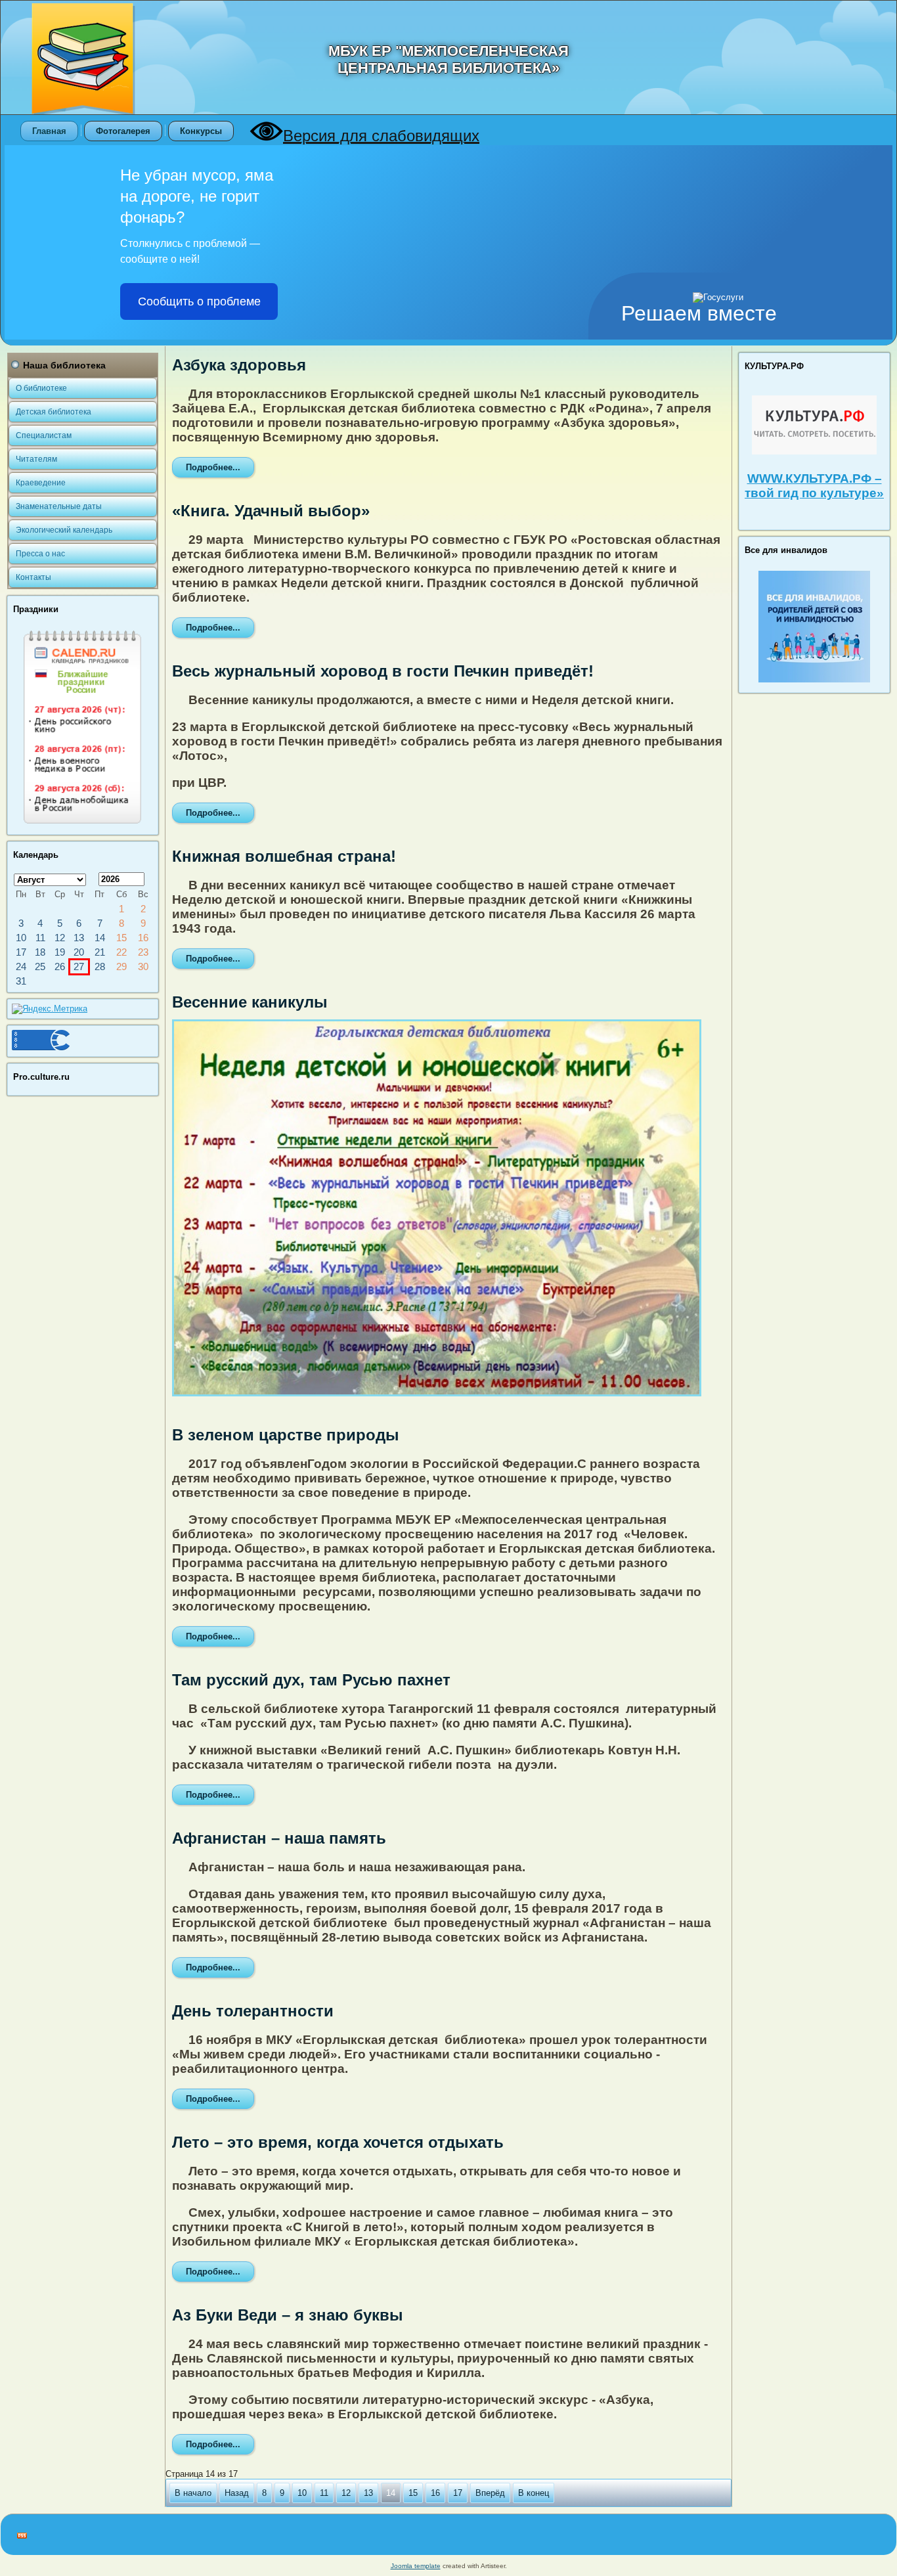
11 (324, 2493)
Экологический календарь (64, 530)
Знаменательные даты (59, 506)
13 (368, 2493)
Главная (49, 131)
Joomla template (416, 2566)
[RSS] (22, 2536)
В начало (193, 2493)
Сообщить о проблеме (199, 301)
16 (435, 2493)
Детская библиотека (54, 412)
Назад (237, 2493)
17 (458, 2493)
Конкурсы (201, 131)
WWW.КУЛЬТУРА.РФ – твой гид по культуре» (814, 486)
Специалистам (44, 435)
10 (302, 2493)
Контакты (33, 577)
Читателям (36, 459)
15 (413, 2493)
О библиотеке (41, 388)
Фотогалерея (123, 131)
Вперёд (490, 2493)
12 (346, 2493)
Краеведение (41, 483)
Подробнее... (213, 467)
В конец (534, 2493)
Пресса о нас (40, 554)
